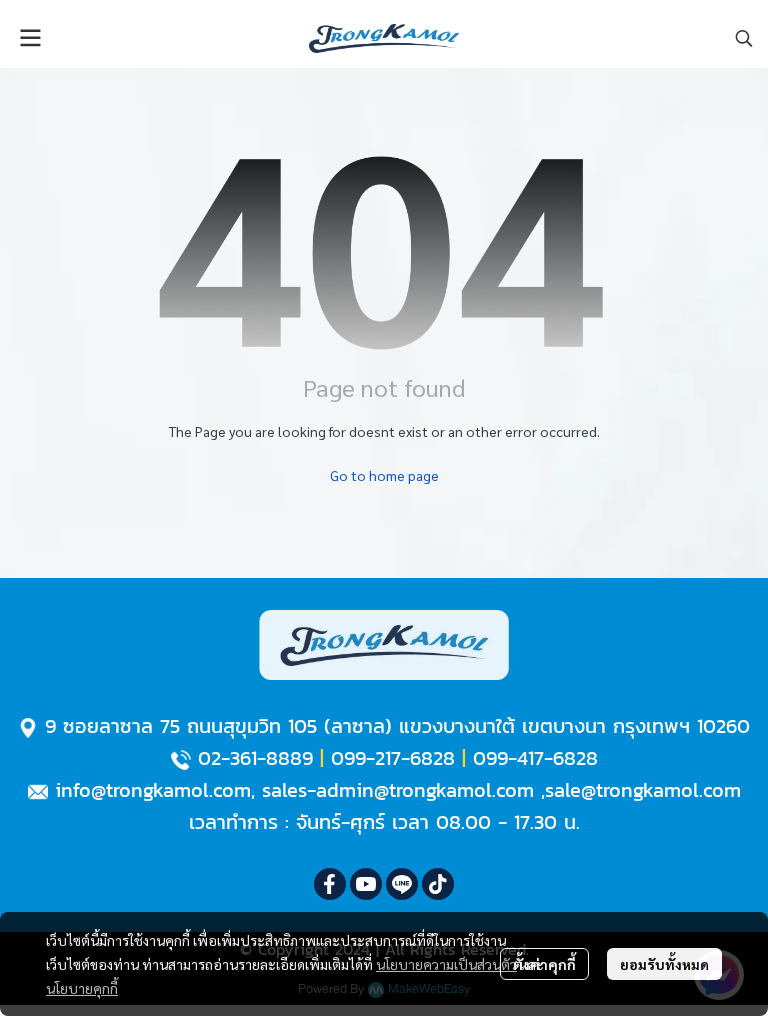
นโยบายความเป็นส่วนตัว (446, 964)
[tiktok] (438, 884)
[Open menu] (30, 38)
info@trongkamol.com (153, 790)
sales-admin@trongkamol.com (398, 790)
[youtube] (366, 884)
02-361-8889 (255, 758)
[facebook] (330, 884)
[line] (402, 884)
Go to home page (384, 475)
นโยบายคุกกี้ (82, 988)
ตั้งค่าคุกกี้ (544, 964)
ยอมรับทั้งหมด (664, 964)
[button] (744, 38)
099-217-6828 (393, 758)
